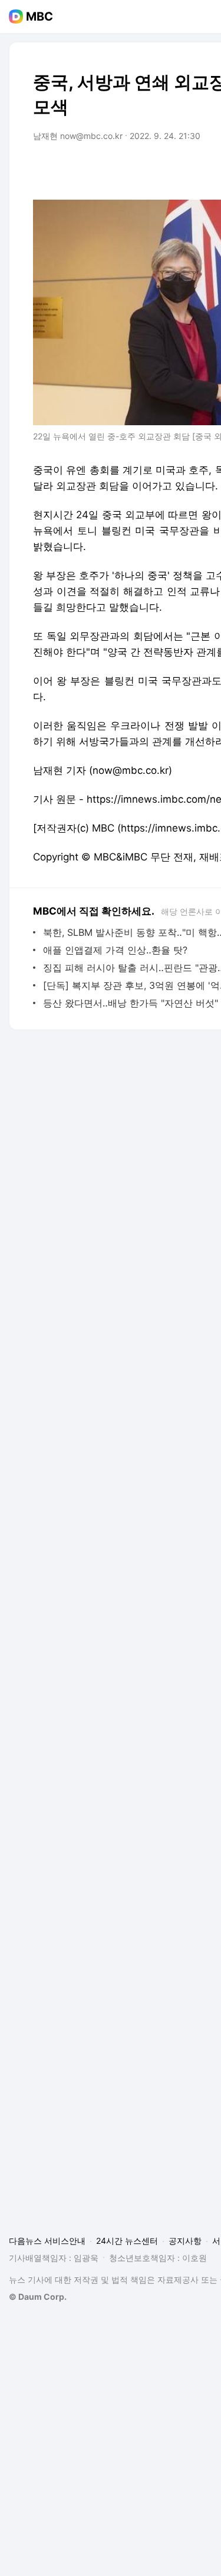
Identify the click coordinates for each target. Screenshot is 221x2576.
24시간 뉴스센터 (127, 2241)
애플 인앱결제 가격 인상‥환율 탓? (115, 950)
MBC (39, 16)
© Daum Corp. (38, 2297)
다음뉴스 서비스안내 (47, 2241)
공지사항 (185, 2241)
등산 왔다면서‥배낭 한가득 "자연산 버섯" (131, 1003)
